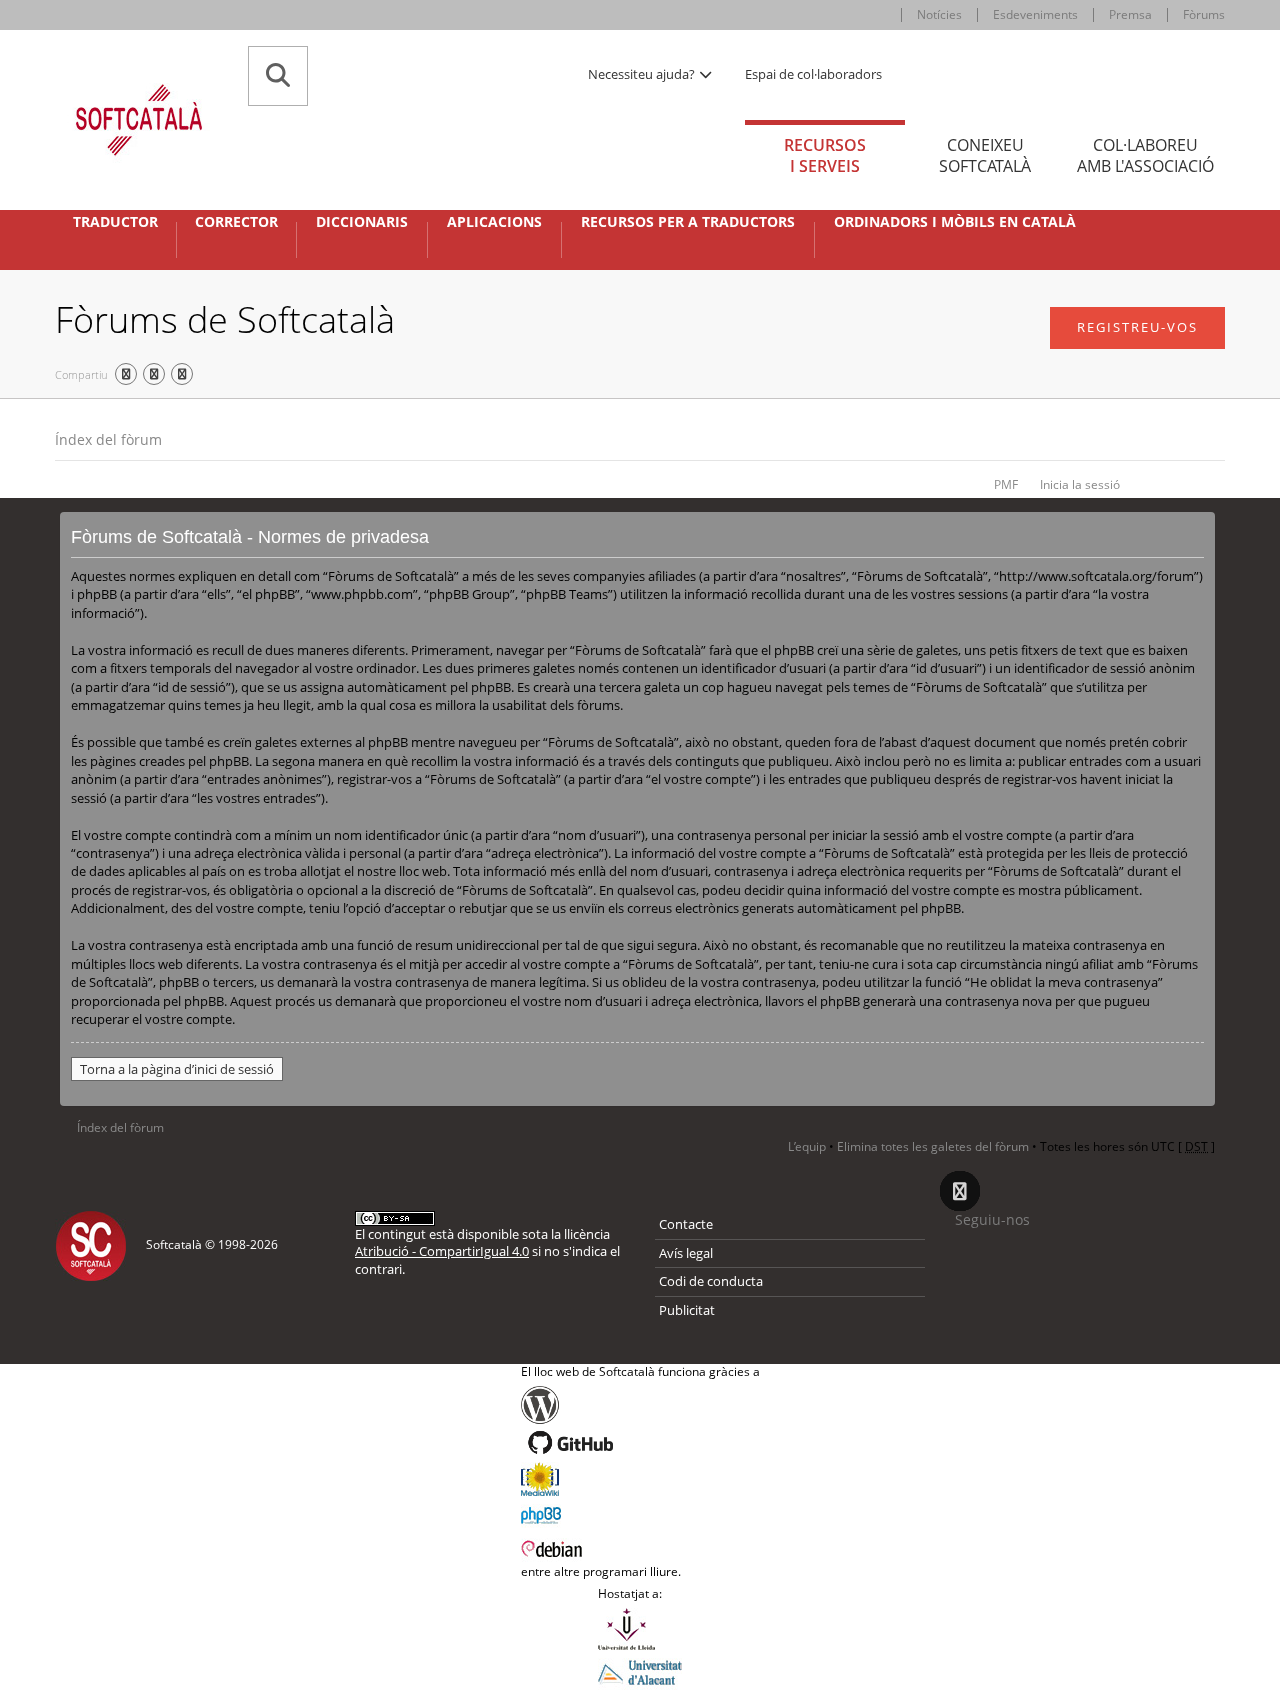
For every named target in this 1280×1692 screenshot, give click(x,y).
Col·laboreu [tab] (1145, 155)
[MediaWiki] (640, 1479)
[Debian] (640, 1547)
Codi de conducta (711, 1281)
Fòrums (1204, 14)
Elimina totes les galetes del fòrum (933, 1146)
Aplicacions (494, 222)
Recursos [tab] (825, 155)
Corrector (236, 222)
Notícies (939, 14)
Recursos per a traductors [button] (688, 222)
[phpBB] (640, 1513)
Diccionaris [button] (362, 222)
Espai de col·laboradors (813, 74)
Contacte (686, 1224)
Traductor (115, 222)
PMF (1006, 484)
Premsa (1130, 14)
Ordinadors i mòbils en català (955, 222)
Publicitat (687, 1310)
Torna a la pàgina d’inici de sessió (177, 1069)
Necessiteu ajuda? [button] (643, 74)
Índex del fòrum (108, 439)
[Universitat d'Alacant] (640, 1671)
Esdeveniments (1035, 14)
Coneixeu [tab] (985, 155)
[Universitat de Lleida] (640, 1629)
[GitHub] (640, 1443)
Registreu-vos (1137, 327)
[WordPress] (640, 1405)
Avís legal (686, 1253)
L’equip (807, 1146)
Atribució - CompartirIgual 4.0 (442, 1251)
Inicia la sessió (1080, 484)
